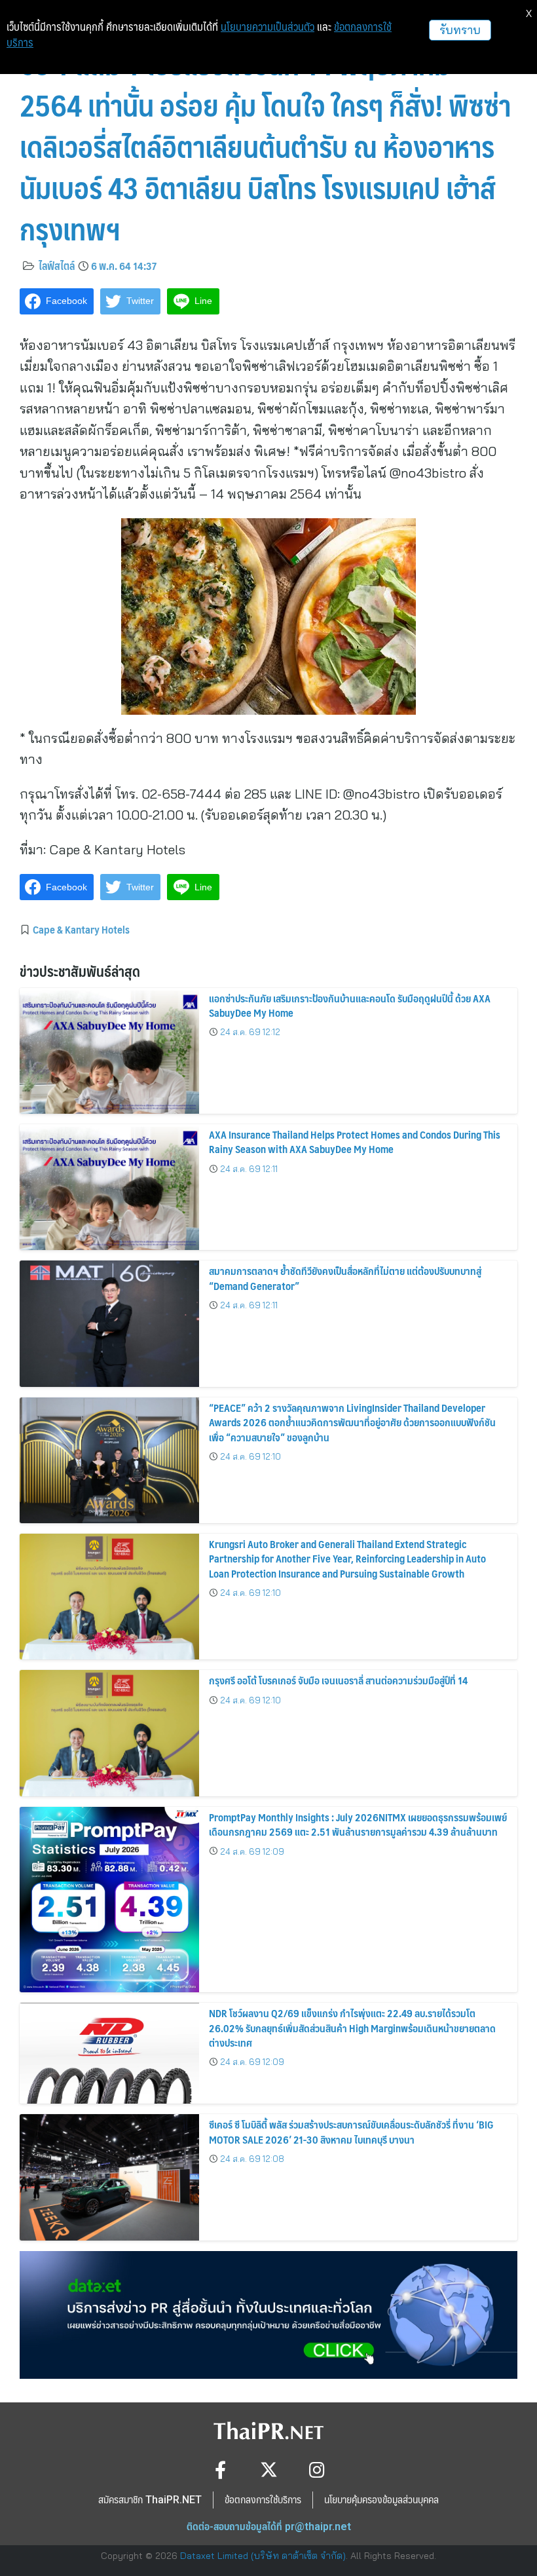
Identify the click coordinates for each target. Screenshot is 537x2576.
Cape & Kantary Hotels (81, 929)
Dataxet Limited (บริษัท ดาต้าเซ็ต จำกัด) (263, 2556)
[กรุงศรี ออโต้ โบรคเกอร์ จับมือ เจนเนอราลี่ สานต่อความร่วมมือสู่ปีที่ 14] (109, 1733)
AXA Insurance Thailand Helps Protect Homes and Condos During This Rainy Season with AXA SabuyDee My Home (355, 1142)
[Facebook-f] (220, 2470)
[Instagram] (317, 2470)
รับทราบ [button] (460, 30)
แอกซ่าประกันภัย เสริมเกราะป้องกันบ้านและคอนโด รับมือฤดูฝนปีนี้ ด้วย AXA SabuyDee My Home (350, 1005)
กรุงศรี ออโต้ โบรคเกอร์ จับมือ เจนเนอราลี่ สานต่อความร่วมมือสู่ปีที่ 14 (338, 1680)
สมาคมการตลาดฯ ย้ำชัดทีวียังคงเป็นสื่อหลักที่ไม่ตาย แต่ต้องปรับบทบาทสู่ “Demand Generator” (345, 1278)
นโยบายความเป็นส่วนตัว (268, 27)
